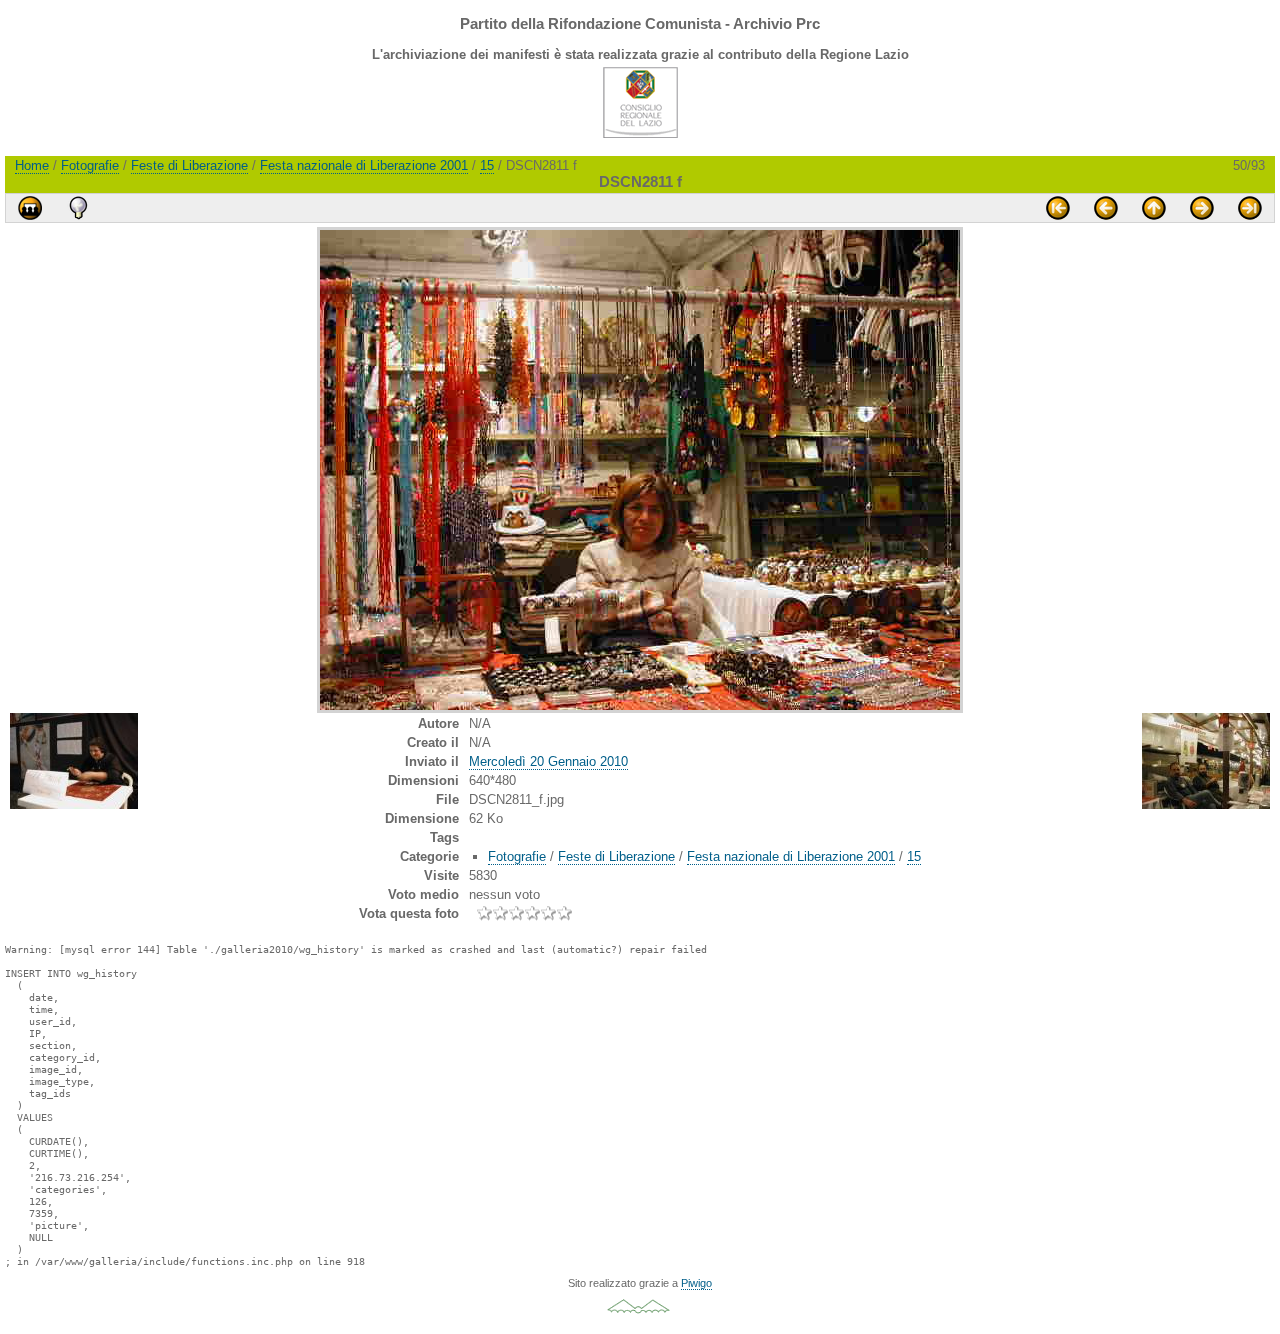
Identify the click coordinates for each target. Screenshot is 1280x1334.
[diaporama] (30, 208)
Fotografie (90, 165)
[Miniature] (1154, 208)
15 (487, 165)
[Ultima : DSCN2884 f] (1250, 208)
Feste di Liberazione (189, 165)
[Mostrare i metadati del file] (78, 208)
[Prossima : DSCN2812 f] (1202, 208)
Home (32, 165)
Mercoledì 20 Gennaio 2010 (548, 761)
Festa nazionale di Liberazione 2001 (364, 165)
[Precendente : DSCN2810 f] (1106, 208)
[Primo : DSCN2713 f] (1058, 208)
